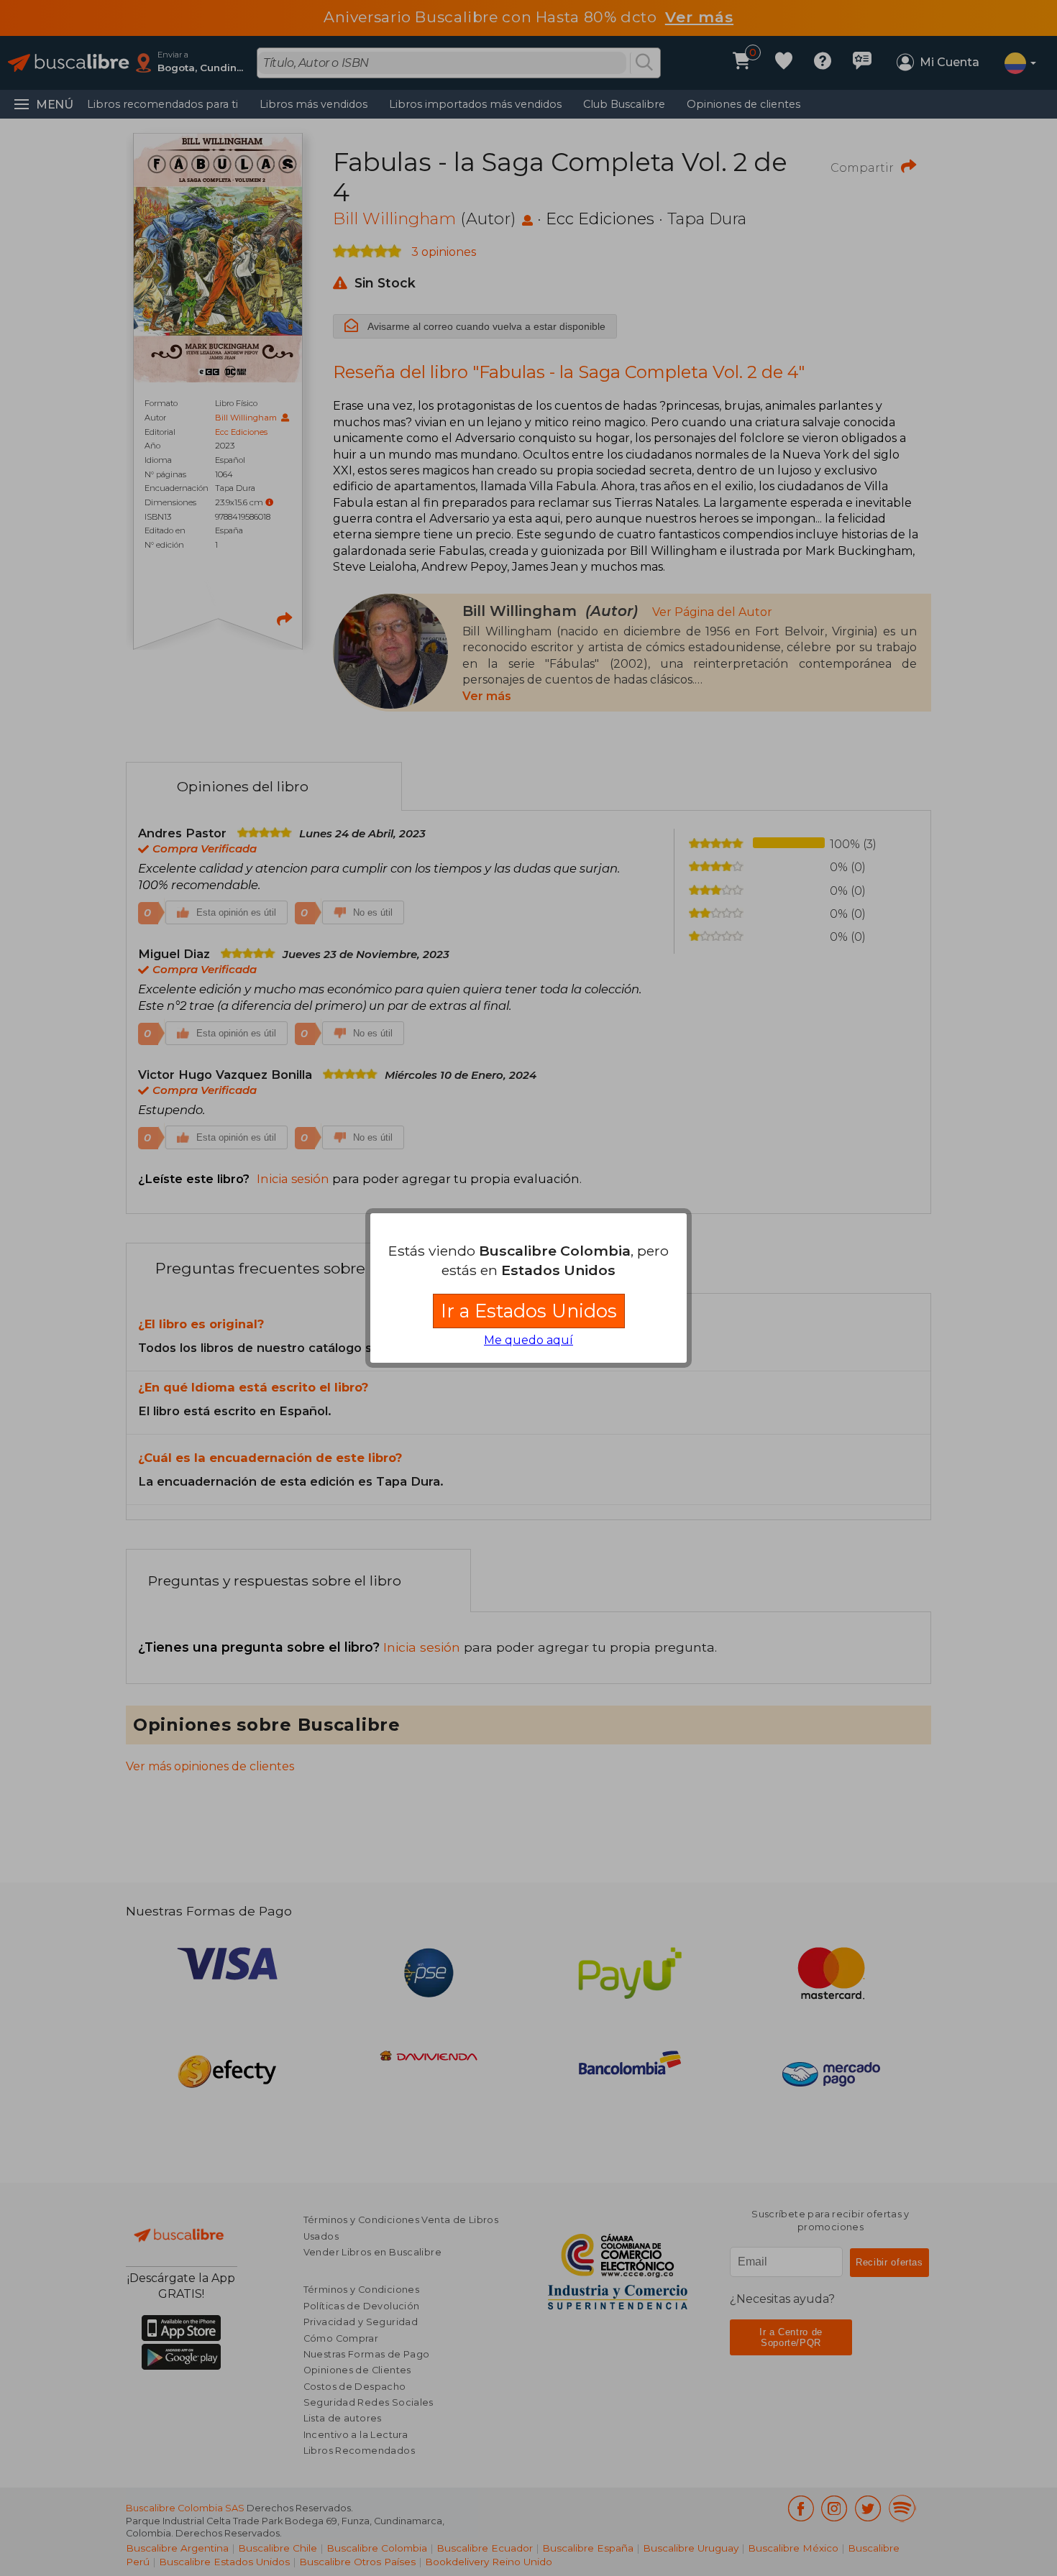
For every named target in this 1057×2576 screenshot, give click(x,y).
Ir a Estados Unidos (529, 1311)
